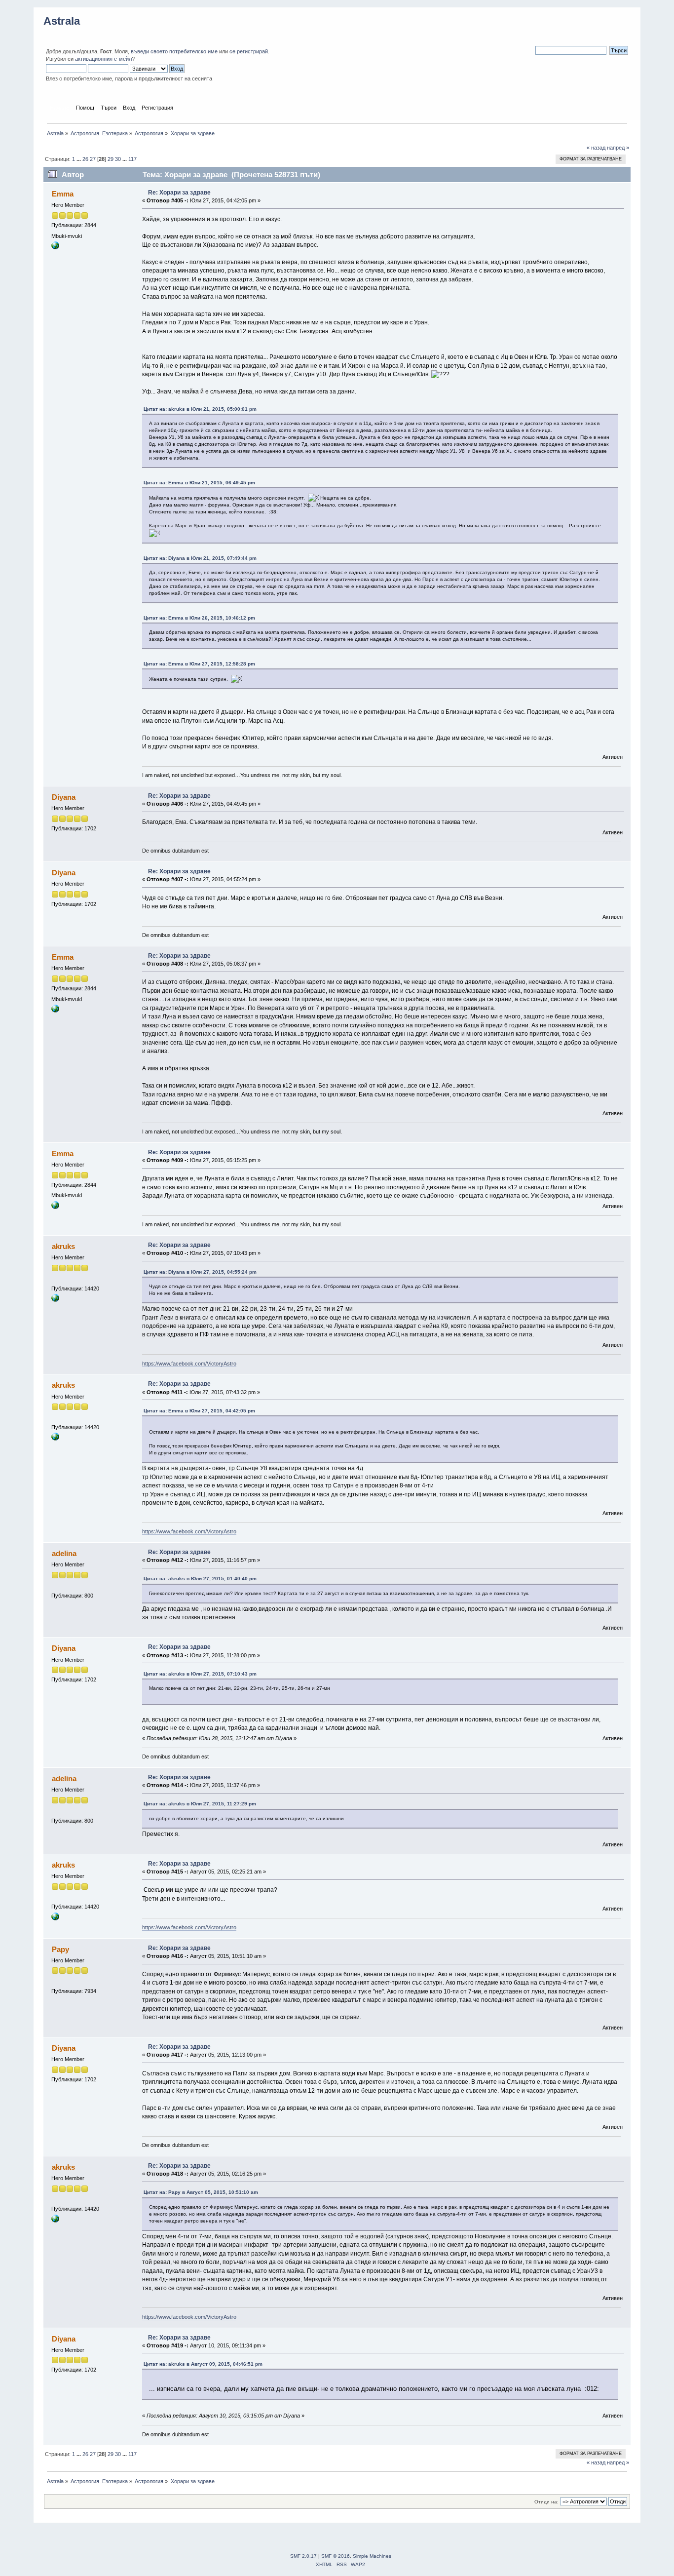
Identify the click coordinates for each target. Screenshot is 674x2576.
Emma (63, 194)
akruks (63, 1246)
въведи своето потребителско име (174, 51)
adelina (64, 1553)
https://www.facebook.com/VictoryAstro (189, 1364)
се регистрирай (249, 51)
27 (93, 159)
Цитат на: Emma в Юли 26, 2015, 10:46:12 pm (199, 618)
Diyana (64, 797)
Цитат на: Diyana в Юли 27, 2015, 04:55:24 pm (200, 1272)
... (79, 159)
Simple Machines (372, 2556)
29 (111, 159)
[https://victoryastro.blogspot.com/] (55, 1300)
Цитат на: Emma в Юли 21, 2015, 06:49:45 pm (199, 483)
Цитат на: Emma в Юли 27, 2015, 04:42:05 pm (199, 1411)
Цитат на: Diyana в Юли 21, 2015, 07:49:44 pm (200, 558)
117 (132, 159)
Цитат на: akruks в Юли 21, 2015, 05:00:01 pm (200, 409)
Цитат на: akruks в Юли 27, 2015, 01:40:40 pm (200, 1579)
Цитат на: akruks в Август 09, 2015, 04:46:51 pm (203, 2364)
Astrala (62, 21)
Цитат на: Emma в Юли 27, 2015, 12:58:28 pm (199, 664)
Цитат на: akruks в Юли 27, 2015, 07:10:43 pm (200, 1674)
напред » (618, 148)
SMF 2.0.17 (303, 2556)
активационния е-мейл (103, 59)
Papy (60, 1949)
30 (118, 159)
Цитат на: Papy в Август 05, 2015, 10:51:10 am (201, 2192)
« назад (596, 148)
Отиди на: (546, 2502)
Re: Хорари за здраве (179, 193)
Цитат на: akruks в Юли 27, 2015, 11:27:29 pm (200, 1804)
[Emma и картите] (55, 247)
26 (85, 159)
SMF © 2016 (336, 2556)
